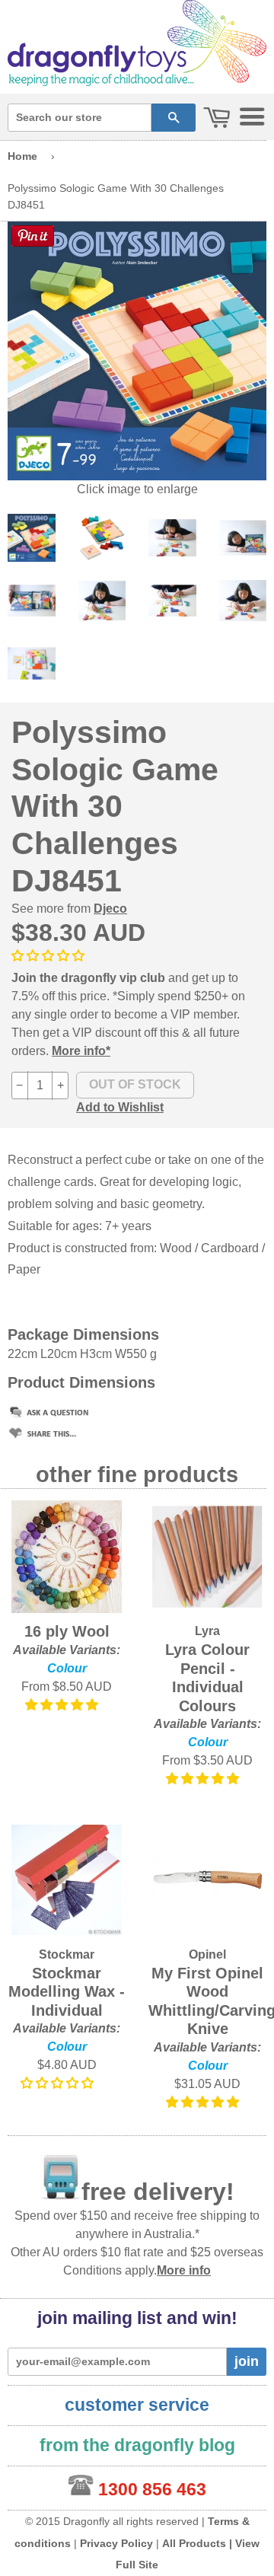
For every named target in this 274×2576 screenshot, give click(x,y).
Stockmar (67, 1954)
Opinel (207, 1954)
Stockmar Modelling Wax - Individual (67, 1992)
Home (22, 156)
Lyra (207, 1631)
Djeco (110, 909)
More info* (81, 1051)
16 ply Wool (67, 1631)
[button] (49, 956)
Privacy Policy (116, 2543)
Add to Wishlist (120, 1107)
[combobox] (80, 118)
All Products (194, 2543)
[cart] (217, 118)
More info (184, 2270)
